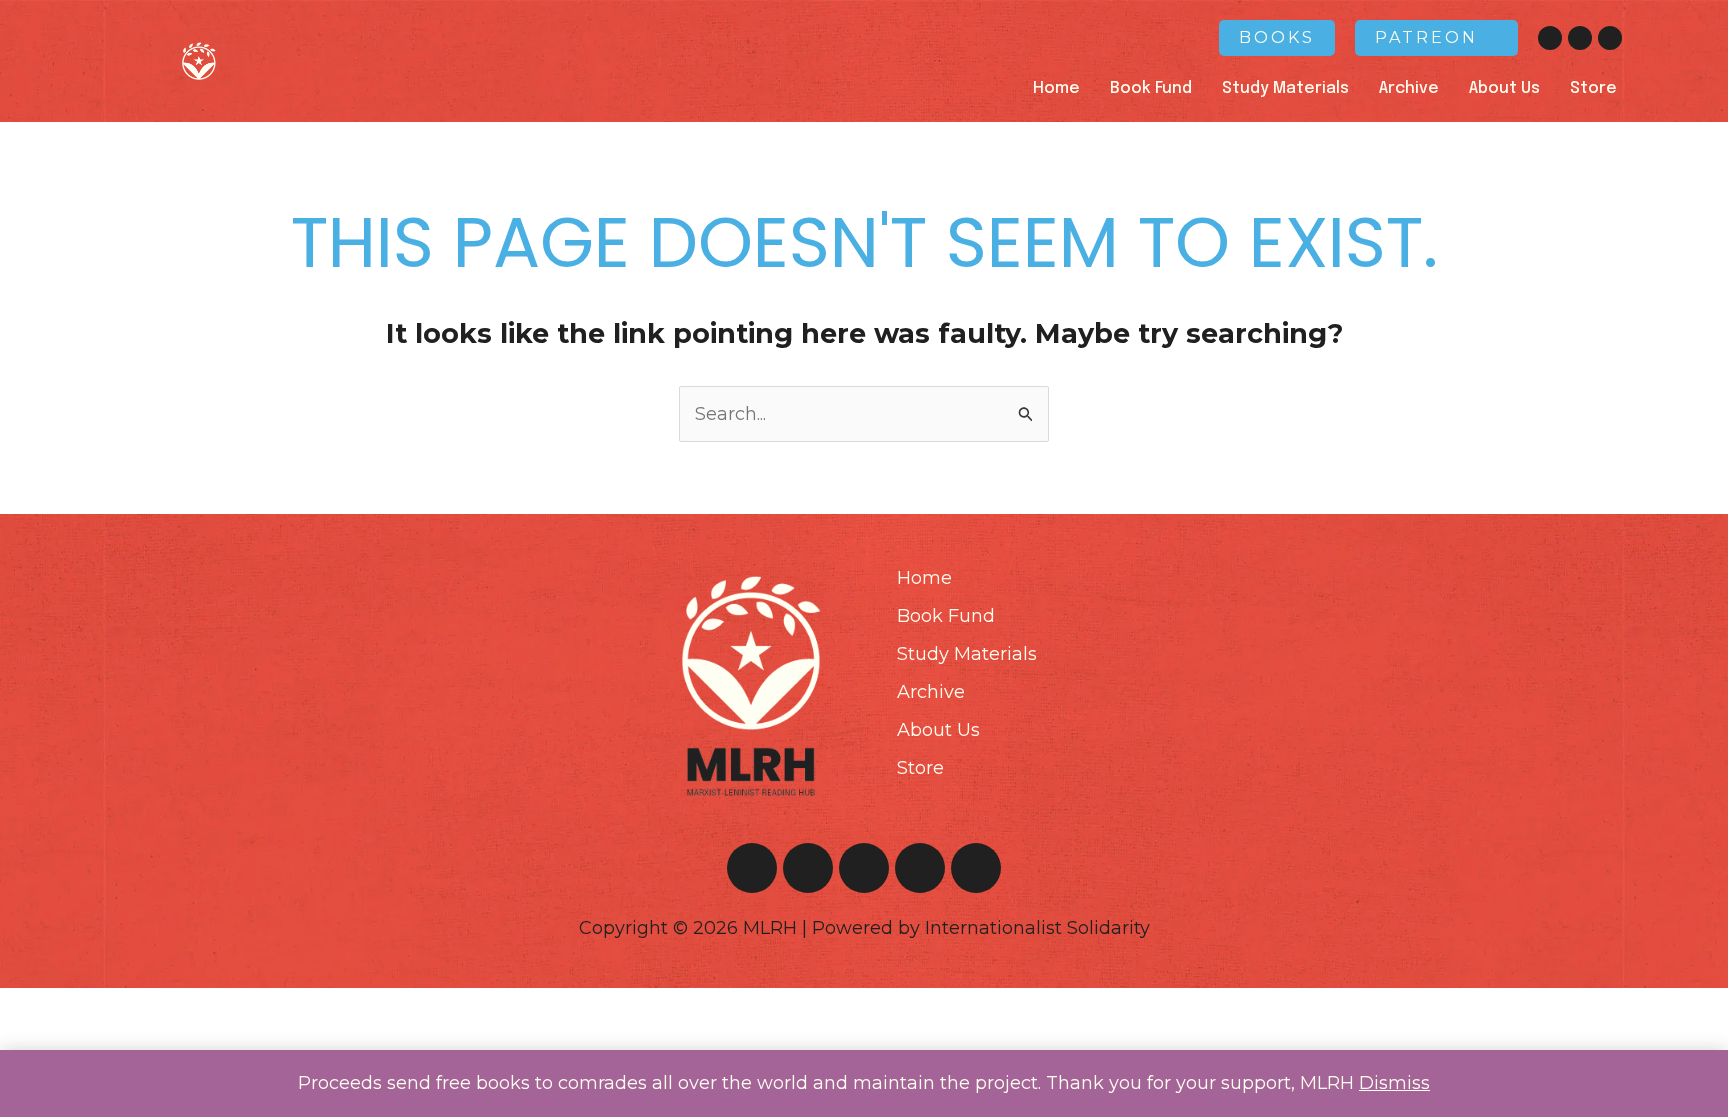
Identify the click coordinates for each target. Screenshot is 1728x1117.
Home (1056, 88)
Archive (1409, 88)
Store (1593, 88)
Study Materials (1285, 88)
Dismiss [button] (1394, 1083)
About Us (1504, 88)
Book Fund (1151, 88)
